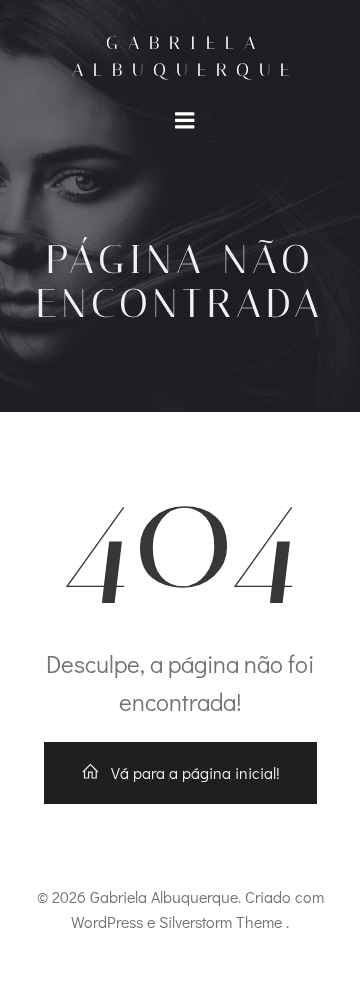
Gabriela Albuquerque (185, 56)
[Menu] (185, 121)
